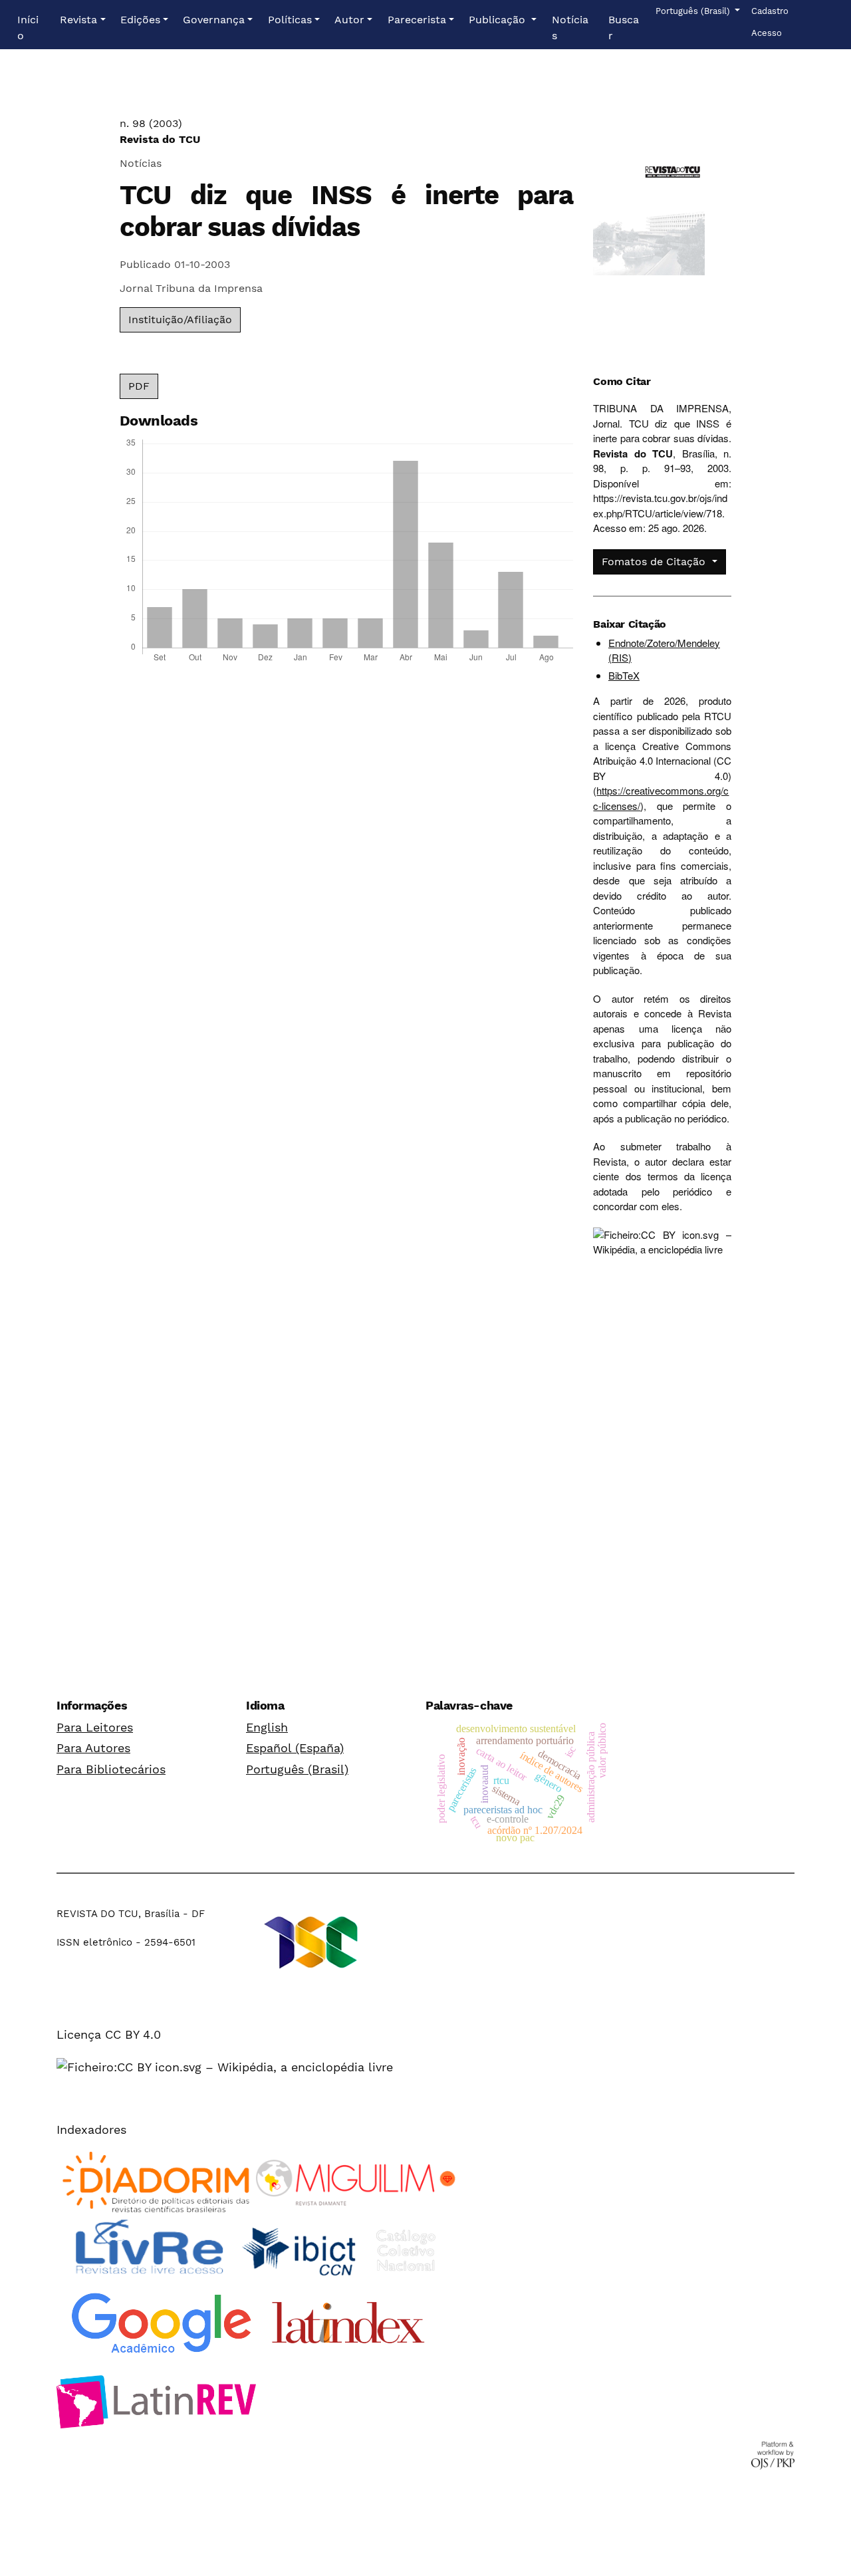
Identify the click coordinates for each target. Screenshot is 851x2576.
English (267, 1727)
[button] (82, 20)
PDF (139, 386)
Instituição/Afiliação (180, 320)
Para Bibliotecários (111, 1769)
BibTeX (624, 675)
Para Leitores (95, 1727)
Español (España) (295, 1748)
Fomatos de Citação (655, 562)
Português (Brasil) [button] (694, 11)
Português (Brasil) (297, 1769)
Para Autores (93, 1748)
